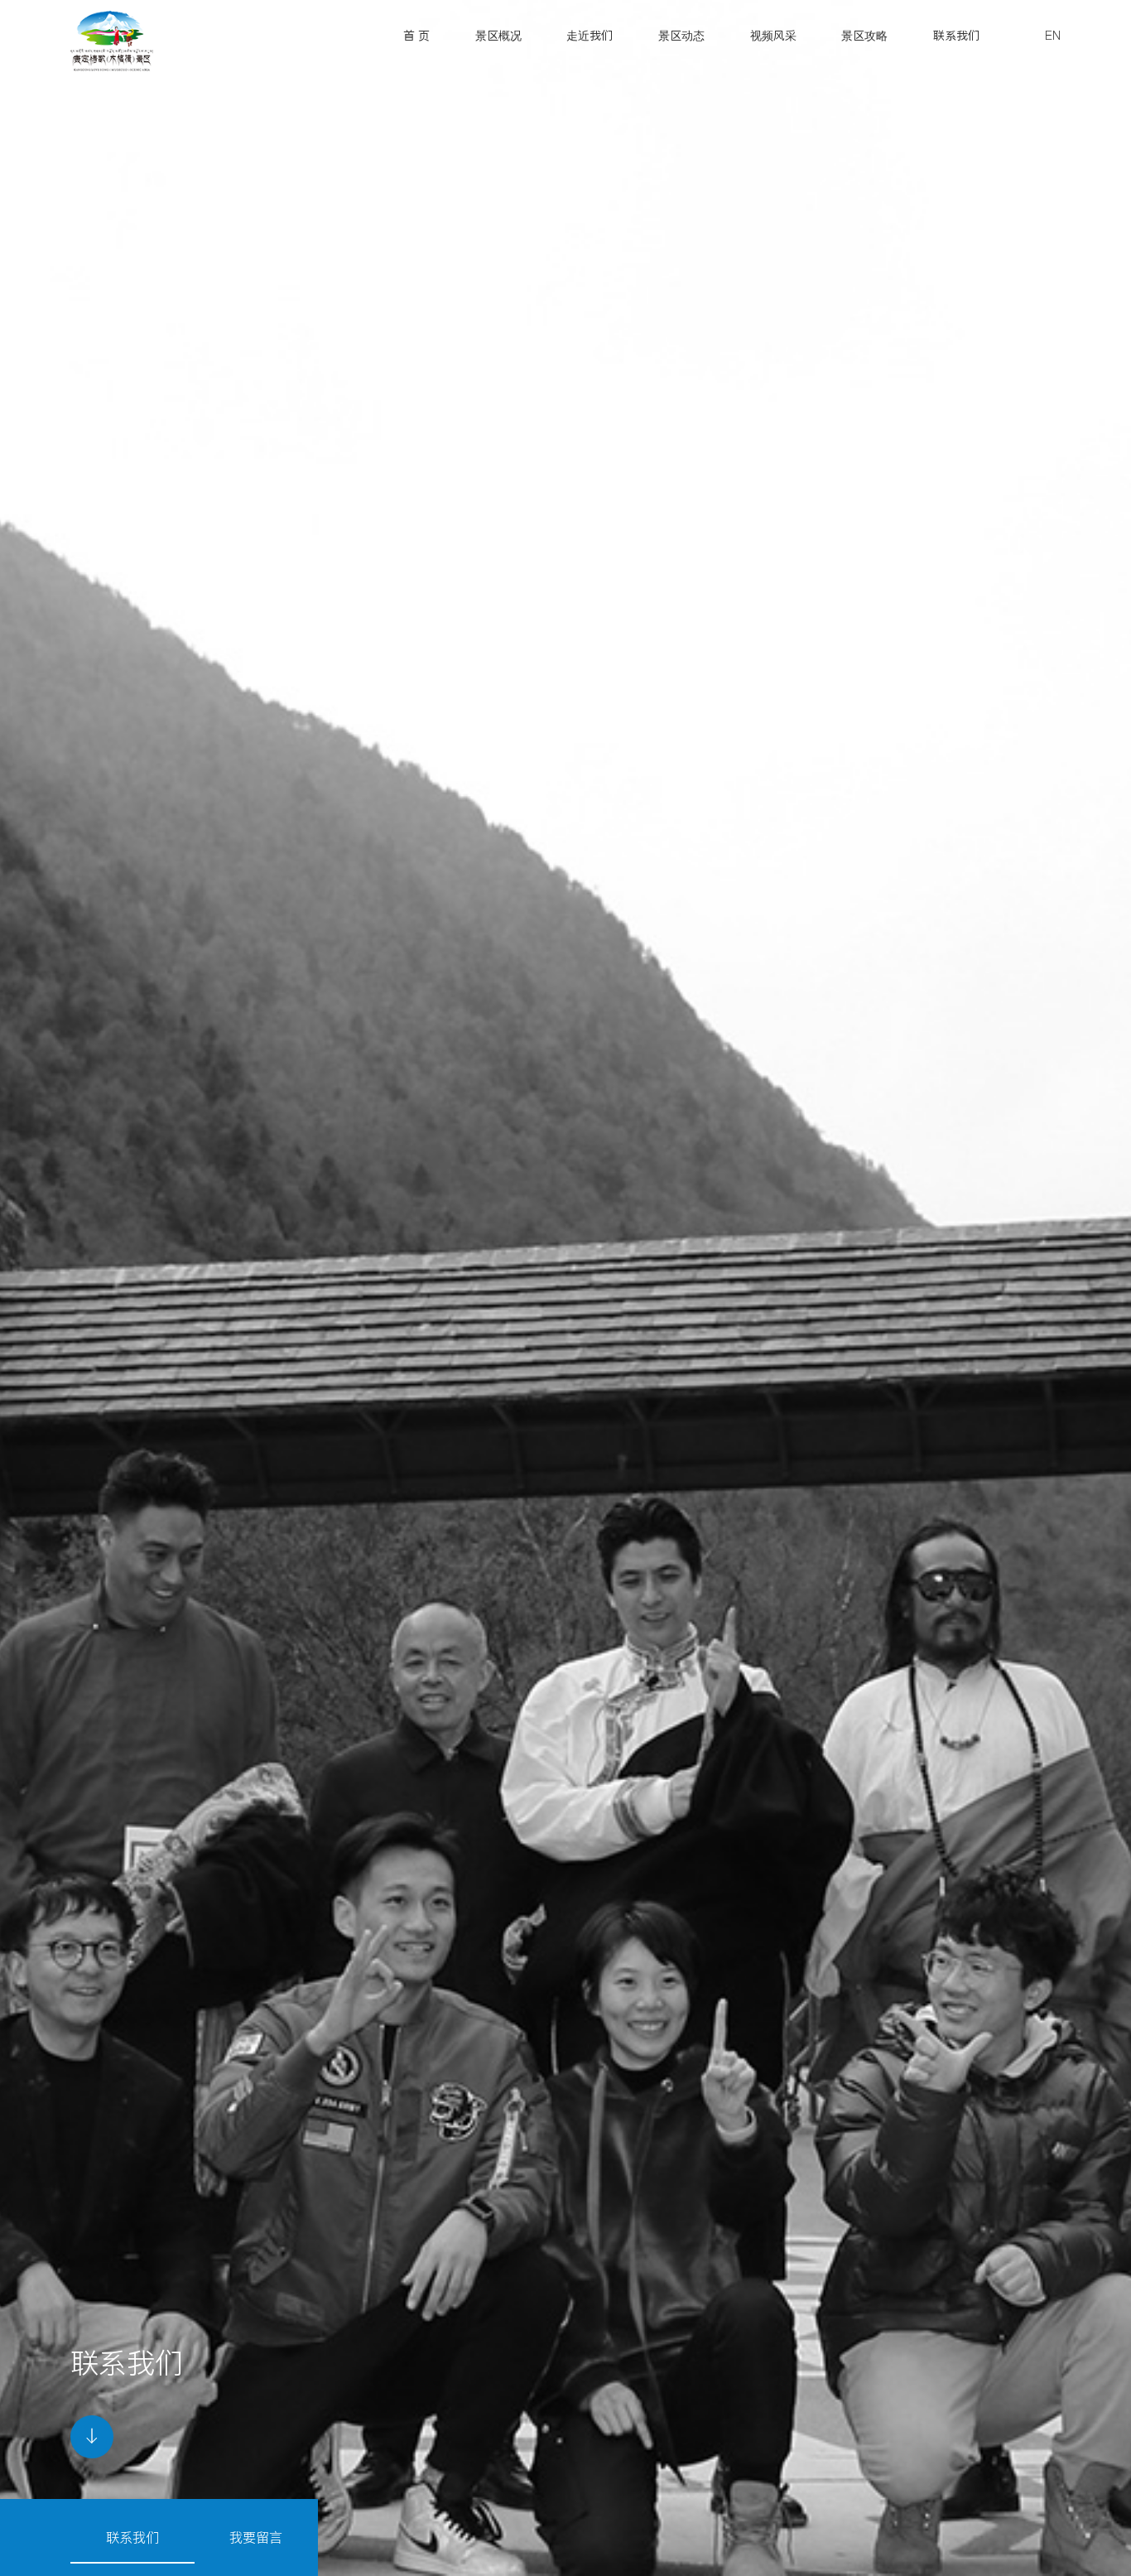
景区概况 (498, 36)
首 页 (416, 36)
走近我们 (590, 36)
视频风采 (773, 36)
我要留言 (256, 2537)
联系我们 (956, 36)
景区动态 (681, 36)
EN (1053, 36)
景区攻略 (864, 36)
